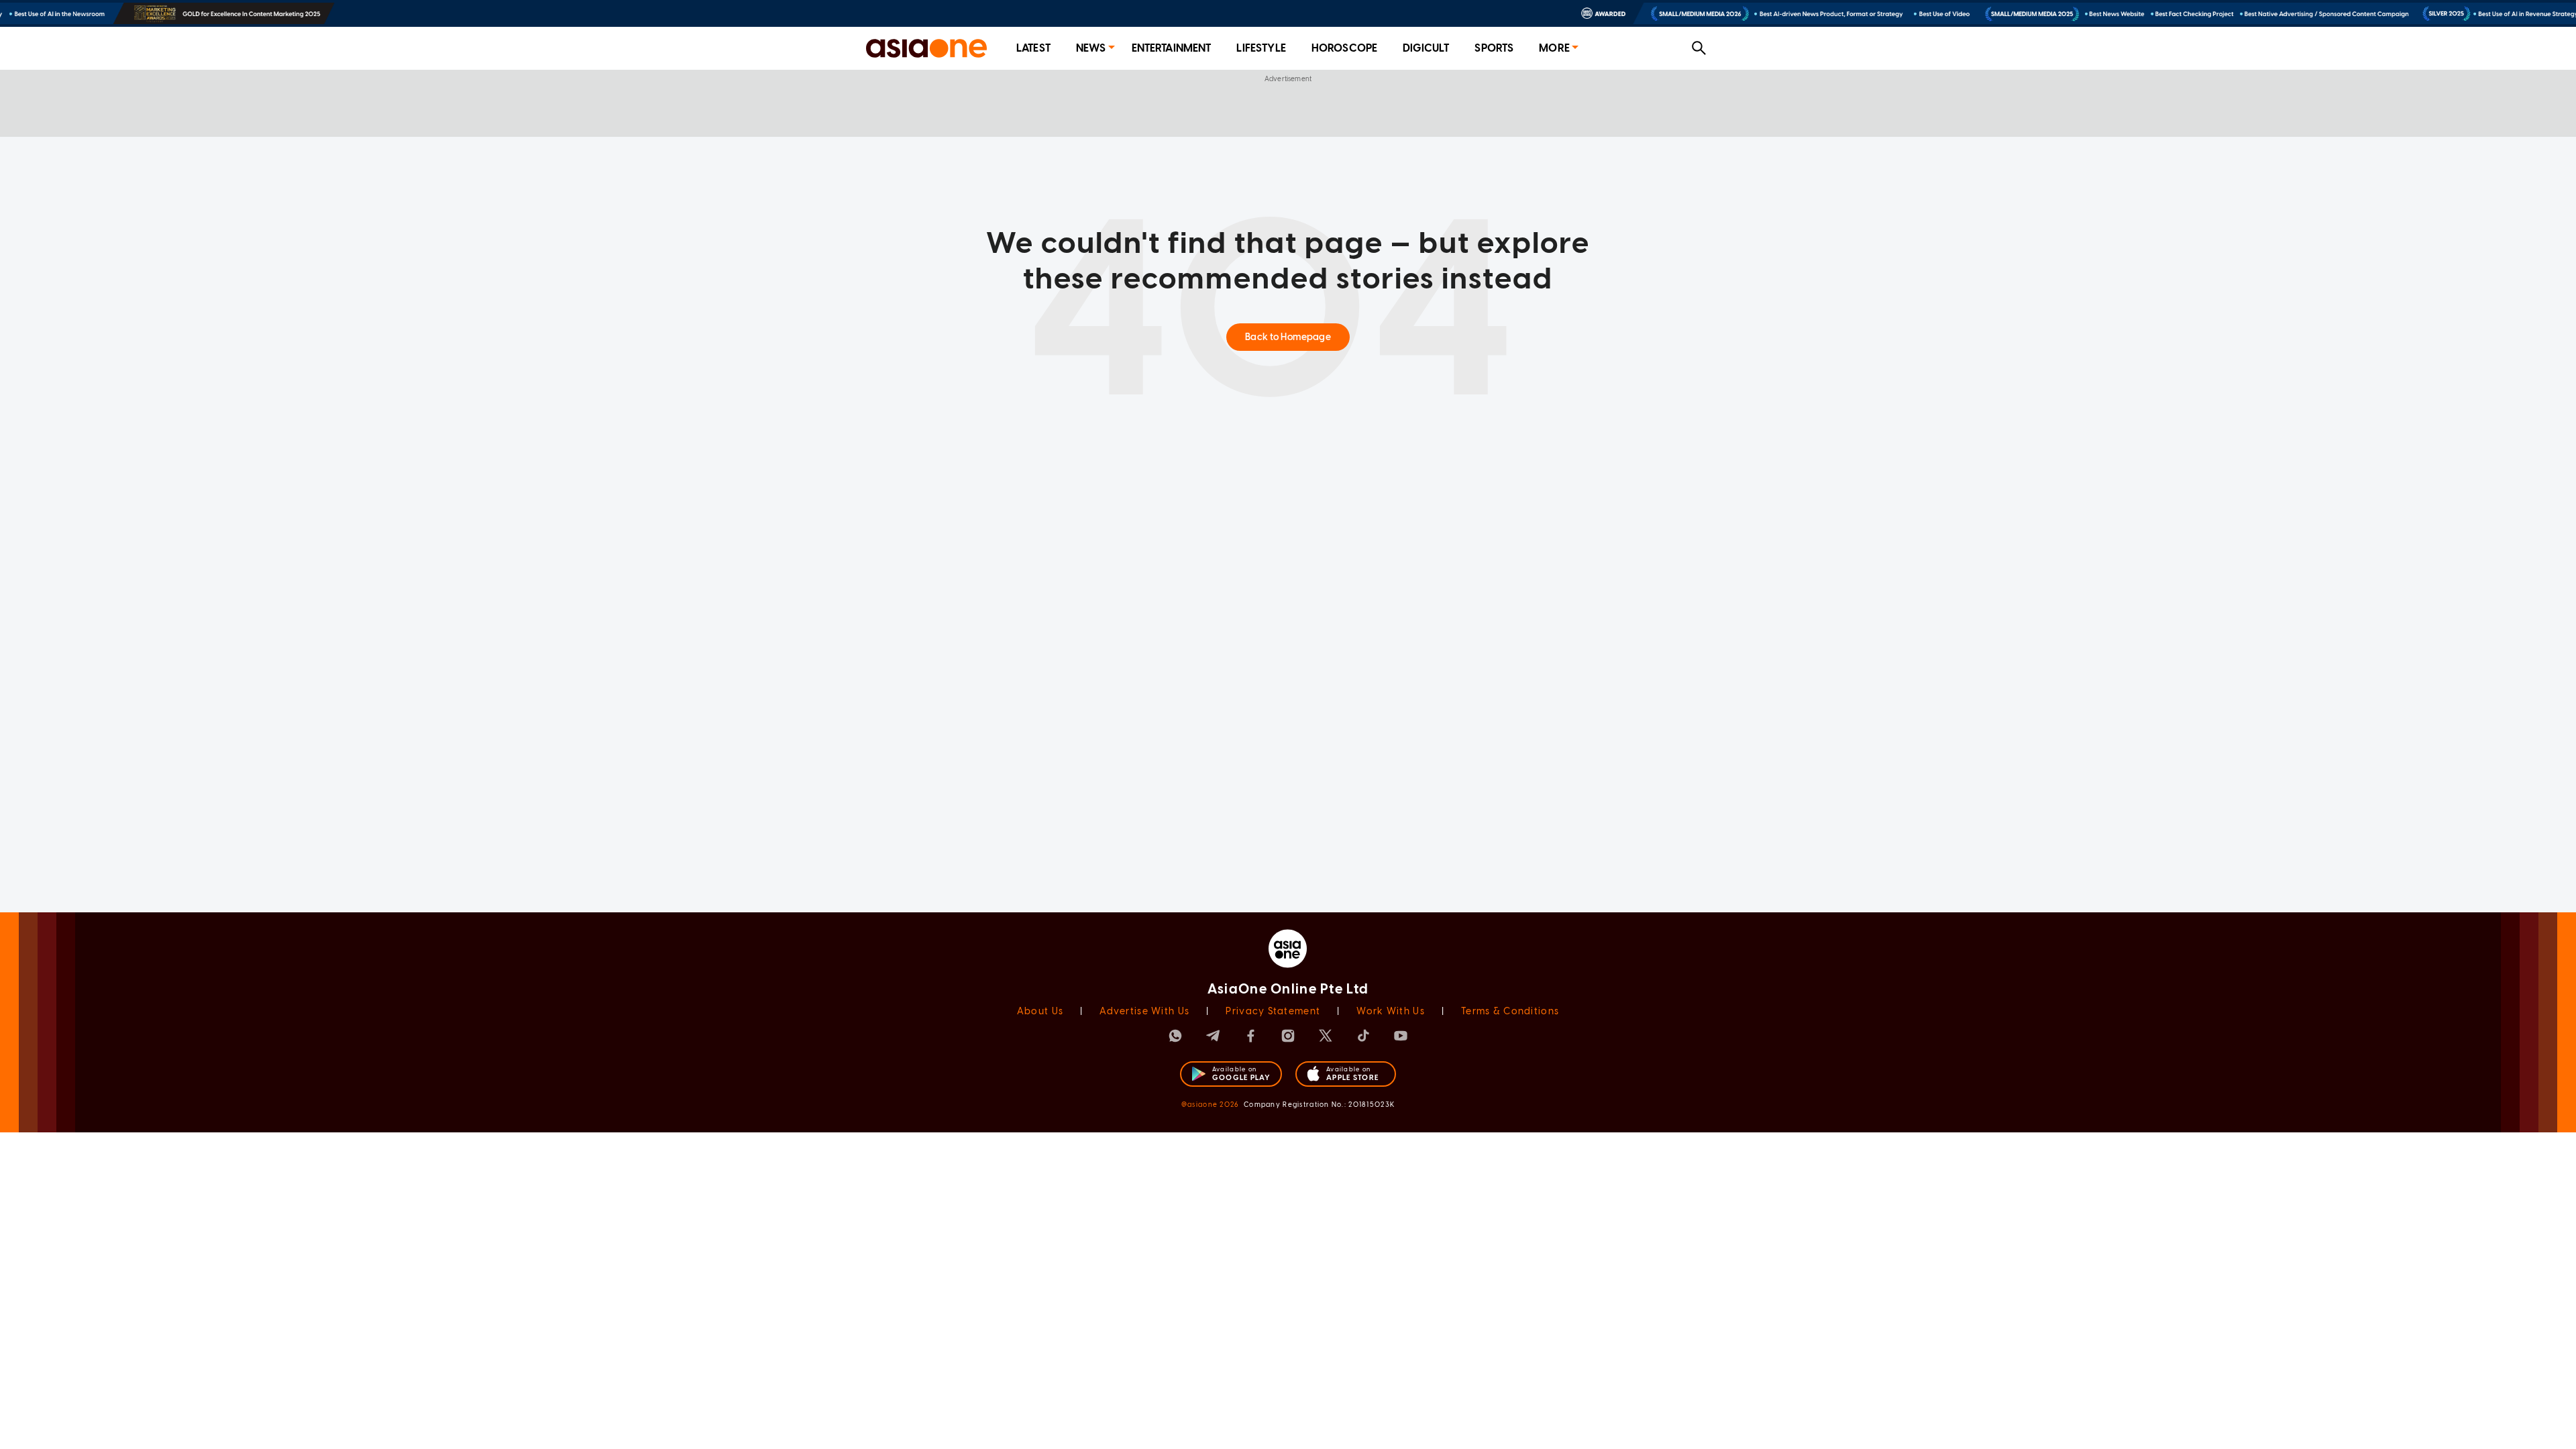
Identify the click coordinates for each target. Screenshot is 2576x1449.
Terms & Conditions (1510, 1011)
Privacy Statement (1273, 1011)
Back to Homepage (1288, 337)
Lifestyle (1261, 48)
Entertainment (1172, 48)
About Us (1040, 1011)
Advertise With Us (1144, 1011)
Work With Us (1390, 1011)
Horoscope (1344, 48)
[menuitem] (1033, 49)
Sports (1494, 48)
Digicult (1426, 48)
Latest (1033, 48)
